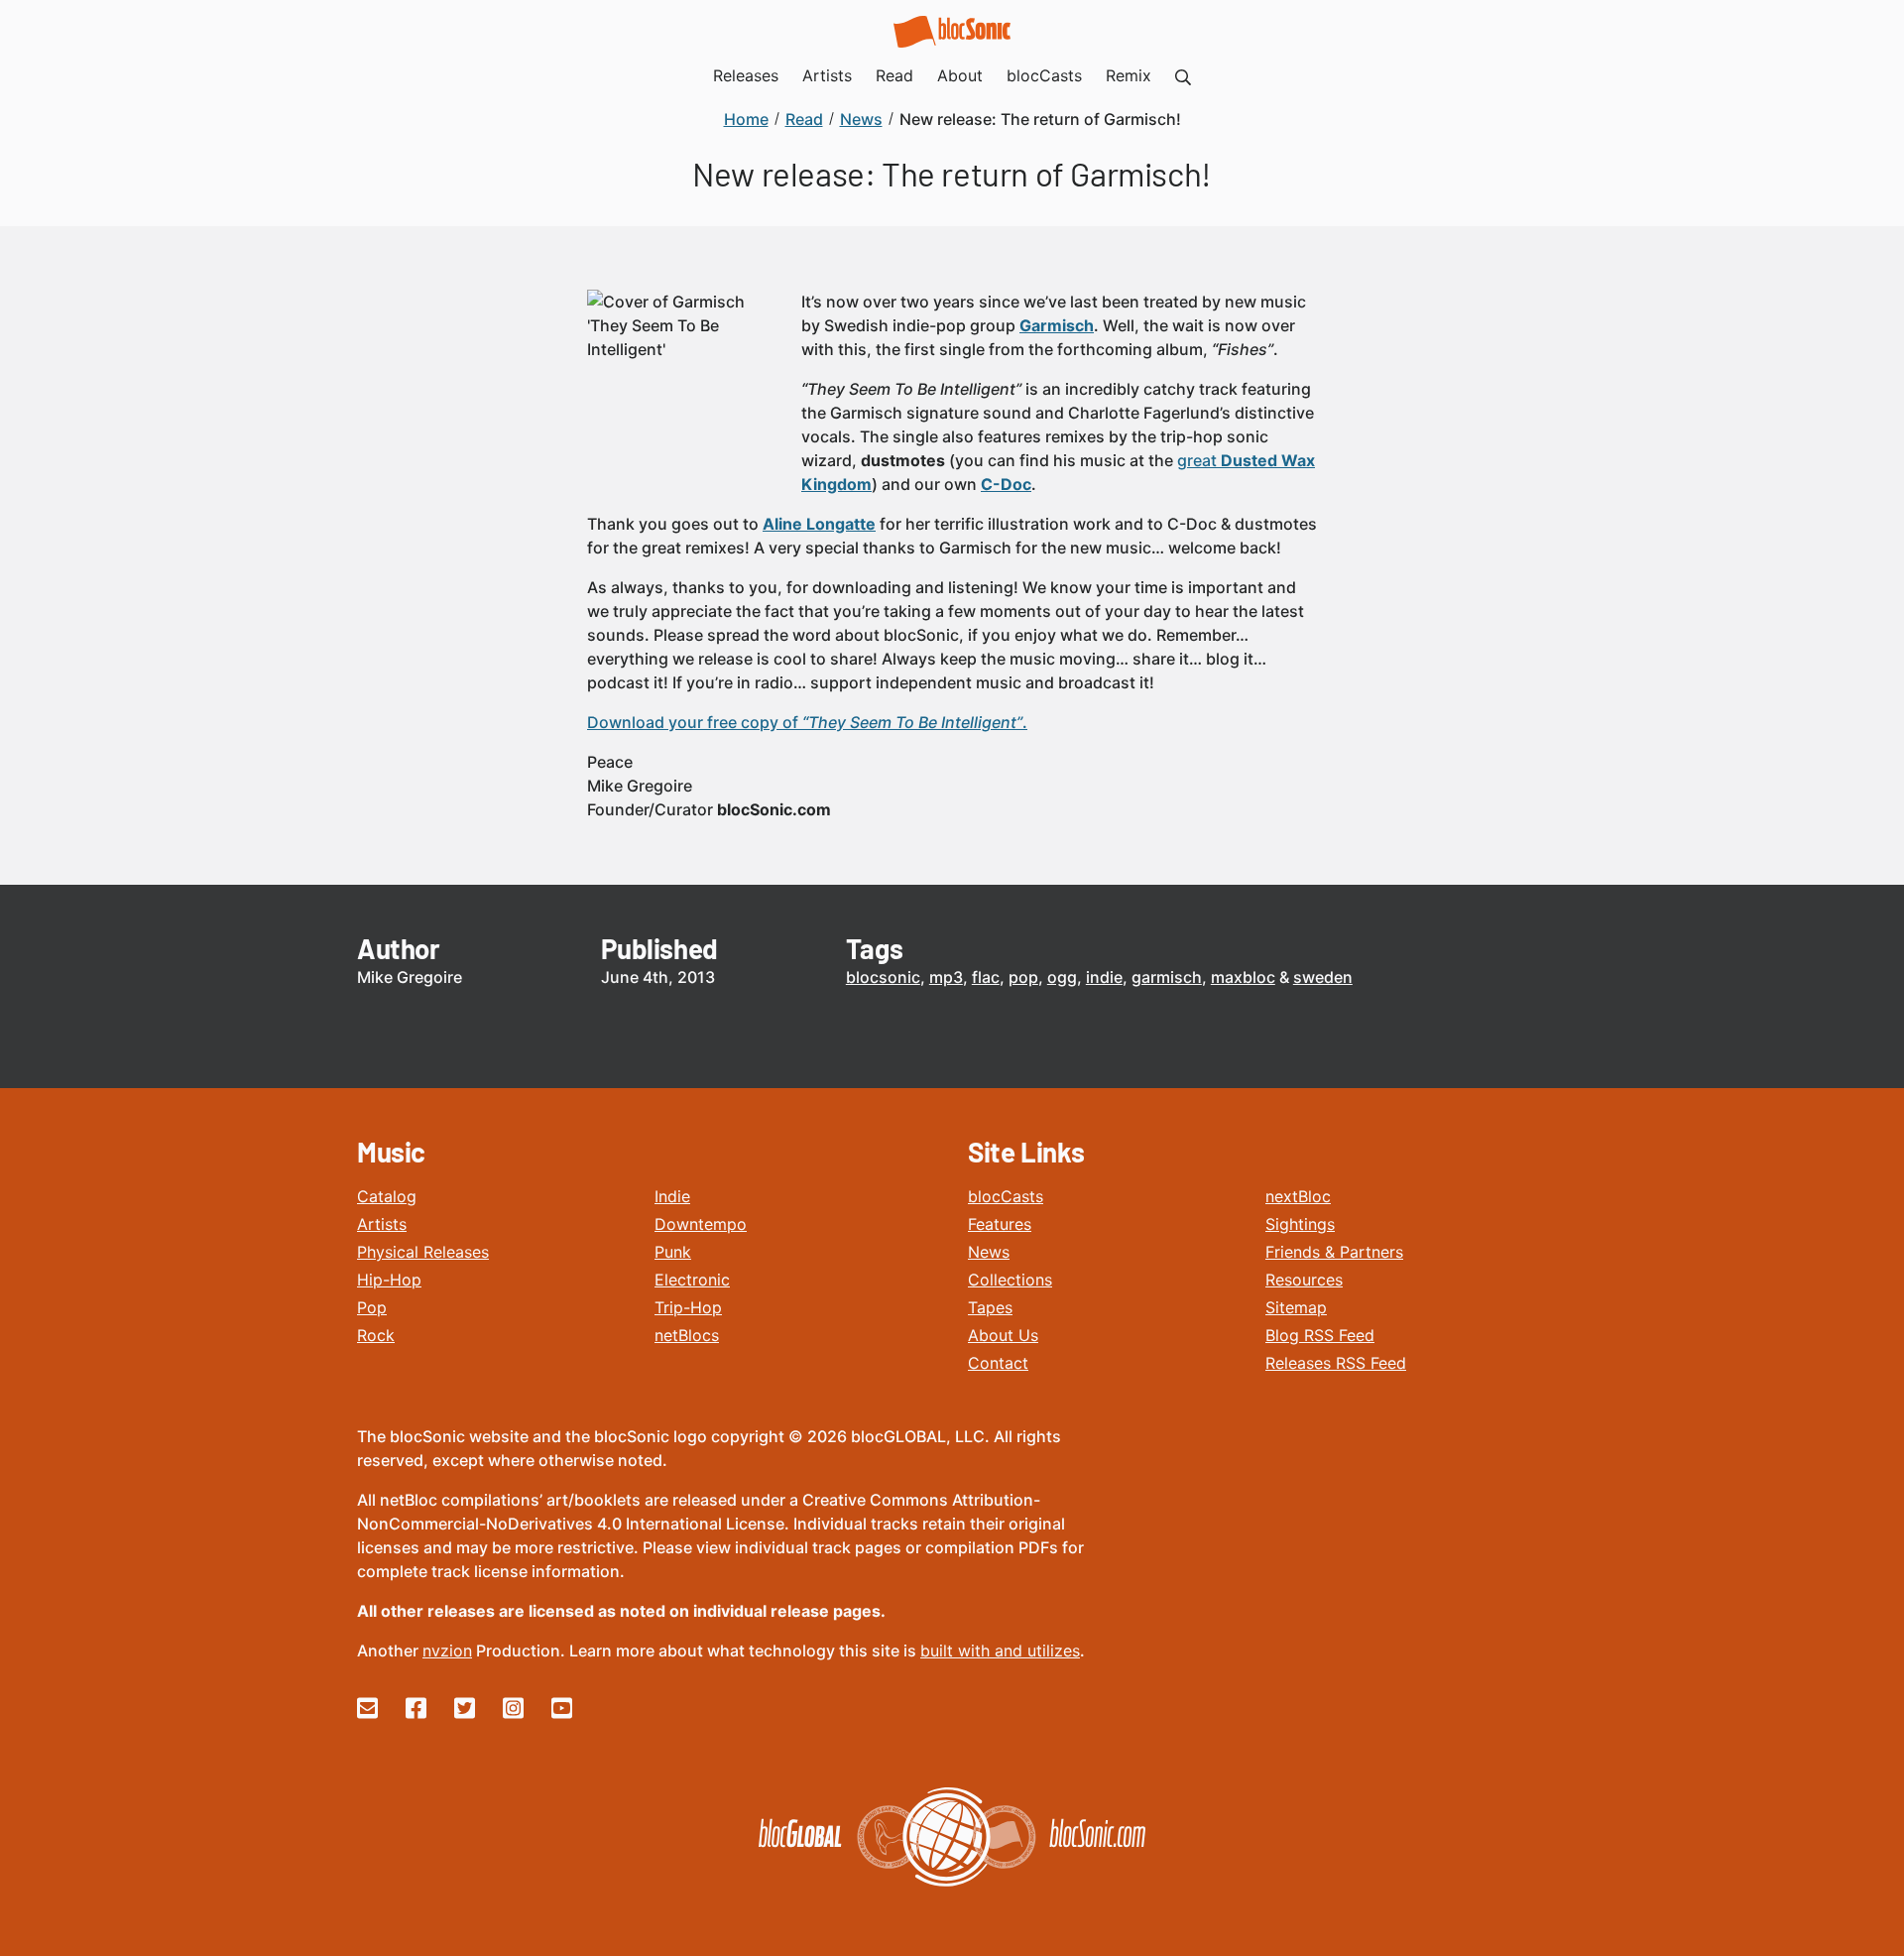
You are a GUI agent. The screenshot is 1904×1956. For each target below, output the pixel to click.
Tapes (990, 1307)
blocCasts (1006, 1196)
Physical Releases (423, 1252)
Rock (376, 1335)
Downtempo (701, 1224)
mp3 (946, 977)
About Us (1003, 1335)
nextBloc (1298, 1196)
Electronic (692, 1280)
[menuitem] (1183, 75)
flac (986, 977)
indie (1104, 977)
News (989, 1252)
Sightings (1300, 1224)
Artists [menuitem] (827, 75)
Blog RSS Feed (1320, 1335)
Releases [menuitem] (746, 75)
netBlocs (687, 1335)
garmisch (1167, 977)
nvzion (447, 1650)
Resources (1304, 1280)
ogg (1062, 977)
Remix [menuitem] (1129, 75)
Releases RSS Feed (1336, 1363)
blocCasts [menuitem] (1044, 75)
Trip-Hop (688, 1307)
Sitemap (1296, 1307)
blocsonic (883, 977)
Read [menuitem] (894, 75)
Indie (672, 1196)
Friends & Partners (1334, 1252)
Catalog (387, 1196)
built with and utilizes (1000, 1650)
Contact (998, 1363)
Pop (372, 1307)
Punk (673, 1252)
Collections (1010, 1280)
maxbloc (1243, 977)
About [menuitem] (960, 75)
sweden (1323, 977)
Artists (382, 1224)
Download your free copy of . (807, 722)
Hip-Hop (389, 1280)
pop (1023, 977)
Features (1000, 1224)
